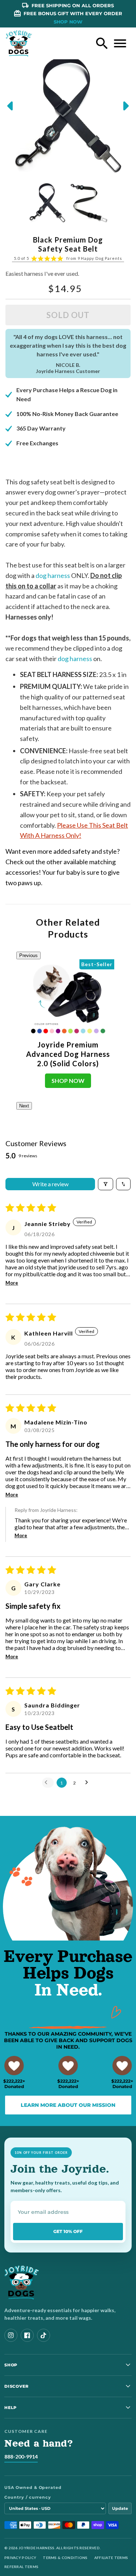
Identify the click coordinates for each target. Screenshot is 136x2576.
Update (120, 2508)
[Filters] (106, 1184)
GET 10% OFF (68, 2231)
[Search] (102, 43)
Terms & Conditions (65, 2558)
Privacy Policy (20, 2558)
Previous (28, 955)
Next (24, 1106)
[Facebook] (27, 2335)
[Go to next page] (88, 1783)
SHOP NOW (68, 22)
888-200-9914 (21, 2457)
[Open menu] (120, 43)
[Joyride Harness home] (19, 43)
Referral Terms (21, 2567)
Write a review (50, 1184)
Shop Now (68, 1081)
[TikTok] (44, 2335)
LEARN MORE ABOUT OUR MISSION (68, 2105)
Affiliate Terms (111, 2558)
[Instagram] (11, 2335)
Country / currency (28, 2497)
